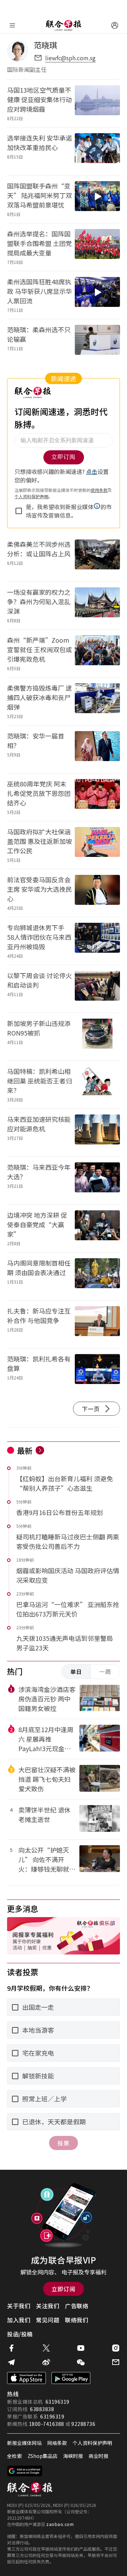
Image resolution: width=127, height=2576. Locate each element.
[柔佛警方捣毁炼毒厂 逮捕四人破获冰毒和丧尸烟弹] (97, 701)
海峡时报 (73, 2456)
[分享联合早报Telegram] (11, 2362)
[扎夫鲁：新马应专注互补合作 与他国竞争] (97, 1324)
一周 (105, 1672)
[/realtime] (40, 1450)
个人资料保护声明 (92, 2443)
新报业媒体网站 (24, 2443)
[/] (64, 25)
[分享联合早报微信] (81, 2362)
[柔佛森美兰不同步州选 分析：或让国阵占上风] (97, 558)
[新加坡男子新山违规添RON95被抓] (97, 1037)
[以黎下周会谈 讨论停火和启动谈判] (97, 989)
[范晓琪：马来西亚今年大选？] (97, 1181)
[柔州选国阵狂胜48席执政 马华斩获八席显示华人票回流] (97, 295)
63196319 (58, 2402)
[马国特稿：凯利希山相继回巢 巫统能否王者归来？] (97, 1085)
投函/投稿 (20, 2334)
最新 (25, 1450)
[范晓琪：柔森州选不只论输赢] (97, 343)
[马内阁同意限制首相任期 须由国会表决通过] (97, 1276)
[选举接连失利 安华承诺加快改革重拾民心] (97, 151)
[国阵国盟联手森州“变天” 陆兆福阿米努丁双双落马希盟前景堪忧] (97, 199)
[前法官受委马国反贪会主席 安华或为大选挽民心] (97, 893)
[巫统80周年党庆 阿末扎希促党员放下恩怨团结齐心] (97, 797)
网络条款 (57, 2443)
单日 (76, 1672)
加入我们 (19, 2320)
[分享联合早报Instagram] (116, 2348)
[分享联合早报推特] (46, 2348)
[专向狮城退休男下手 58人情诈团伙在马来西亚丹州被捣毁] (97, 941)
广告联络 (77, 2306)
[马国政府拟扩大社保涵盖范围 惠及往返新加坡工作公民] (97, 845)
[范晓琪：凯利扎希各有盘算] (97, 1372)
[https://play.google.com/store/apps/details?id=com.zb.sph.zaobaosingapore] (71, 2378)
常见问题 (48, 2320)
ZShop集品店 (43, 2456)
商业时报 (98, 2456)
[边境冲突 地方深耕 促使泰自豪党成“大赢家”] (97, 1228)
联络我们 (77, 2320)
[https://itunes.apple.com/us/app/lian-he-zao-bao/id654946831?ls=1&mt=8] (26, 2378)
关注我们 (48, 2306)
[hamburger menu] (12, 25)
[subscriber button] (115, 25)
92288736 (83, 2424)
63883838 (42, 2409)
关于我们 (19, 2306)
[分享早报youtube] (81, 2348)
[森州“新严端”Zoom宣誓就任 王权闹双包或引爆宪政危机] (97, 653)
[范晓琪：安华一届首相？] (97, 749)
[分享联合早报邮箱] (116, 2362)
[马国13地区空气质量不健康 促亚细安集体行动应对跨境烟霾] (97, 103)
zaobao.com (60, 2524)
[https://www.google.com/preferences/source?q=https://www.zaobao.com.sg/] (25, 2471)
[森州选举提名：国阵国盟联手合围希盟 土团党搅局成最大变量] (97, 247)
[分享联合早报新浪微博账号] (46, 2362)
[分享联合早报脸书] (11, 2348)
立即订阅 (64, 2289)
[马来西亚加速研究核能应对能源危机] (97, 1133)
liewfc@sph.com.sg (70, 58)
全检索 (14, 2456)
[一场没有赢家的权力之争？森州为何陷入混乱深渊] (97, 606)
